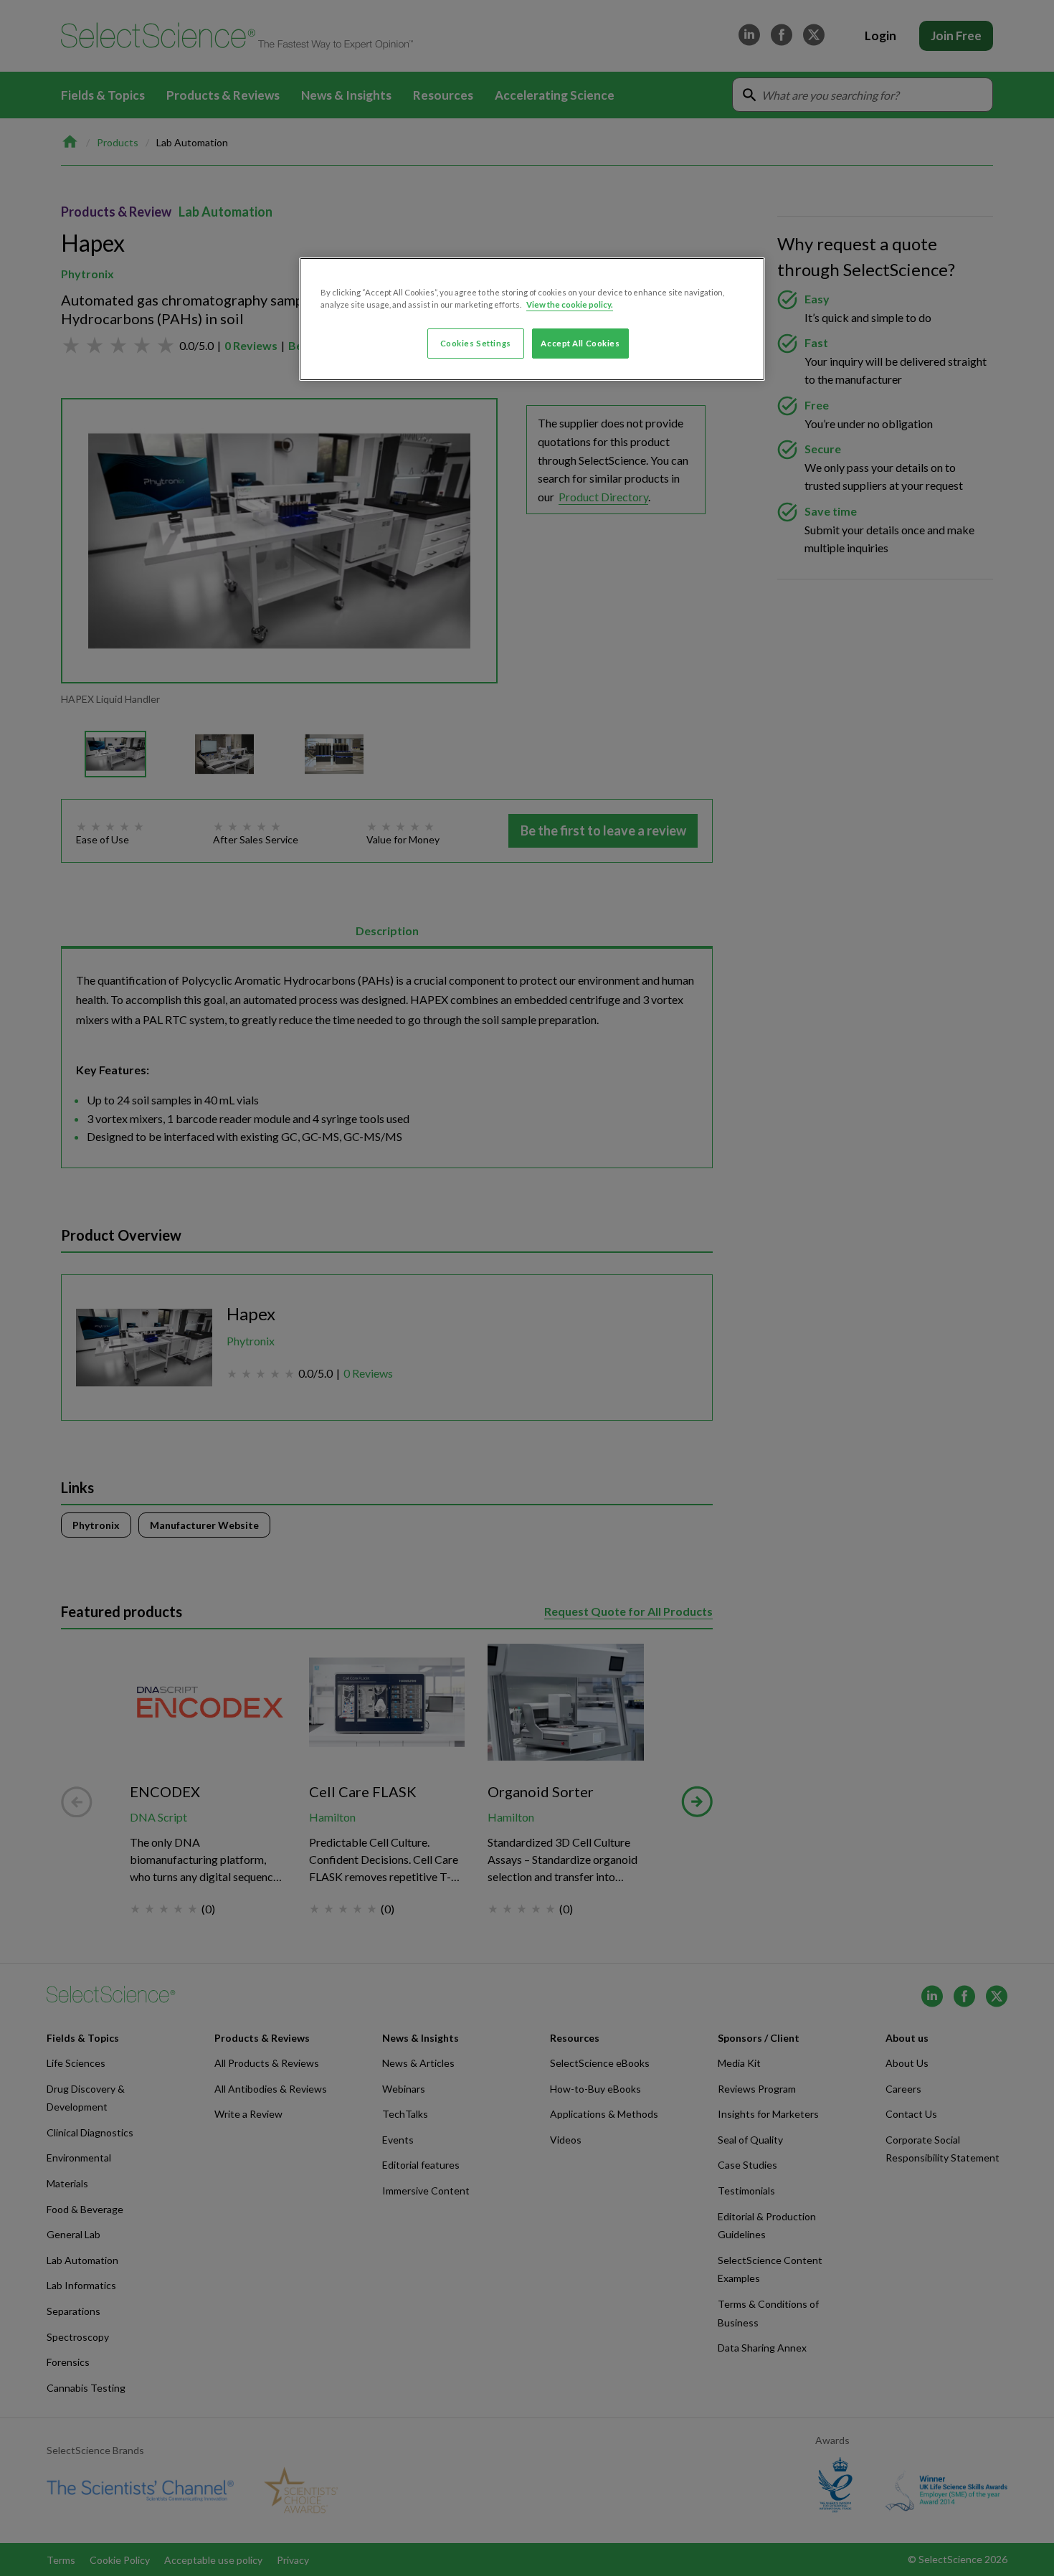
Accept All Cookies (580, 343)
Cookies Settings (476, 343)
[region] (532, 319)
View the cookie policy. (570, 304)
